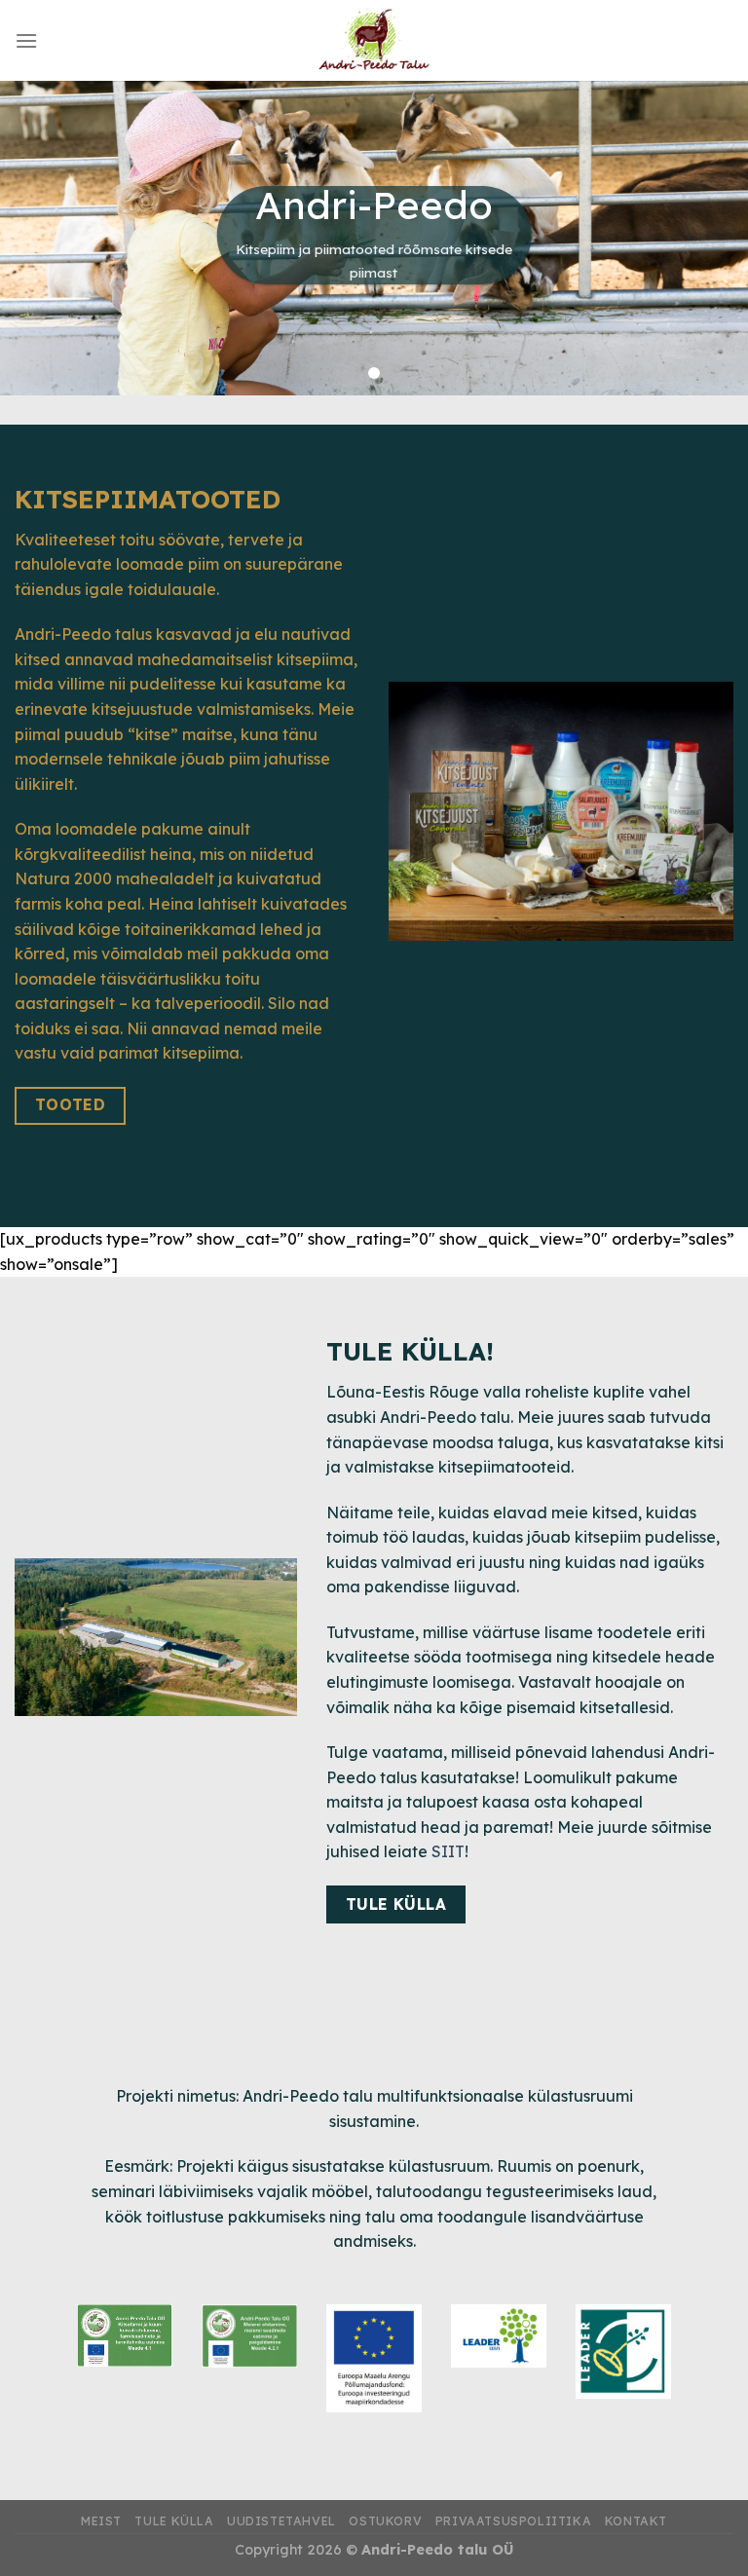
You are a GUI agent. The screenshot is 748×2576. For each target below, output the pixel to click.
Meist (101, 2521)
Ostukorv (385, 2521)
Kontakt (636, 2521)
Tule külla (174, 2521)
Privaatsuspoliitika (514, 2521)
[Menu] (26, 40)
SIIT (448, 1851)
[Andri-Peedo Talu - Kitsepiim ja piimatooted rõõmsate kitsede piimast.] (374, 40)
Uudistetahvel (281, 2521)
